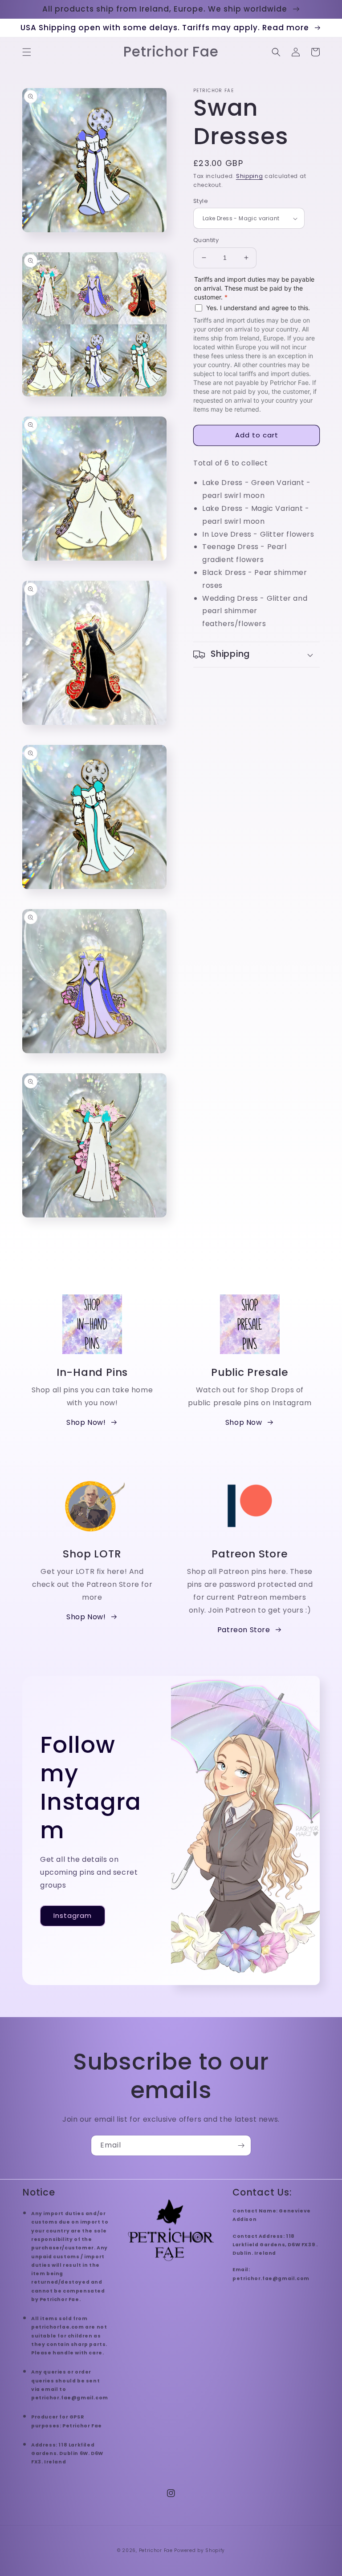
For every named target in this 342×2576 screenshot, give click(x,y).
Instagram (73, 1915)
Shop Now (244, 1422)
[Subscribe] (241, 2145)
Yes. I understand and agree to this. (258, 308)
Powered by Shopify (199, 2550)
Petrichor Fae (156, 2550)
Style (201, 201)
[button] (27, 52)
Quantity (206, 240)
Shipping (250, 176)
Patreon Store (244, 1630)
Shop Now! (86, 1422)
